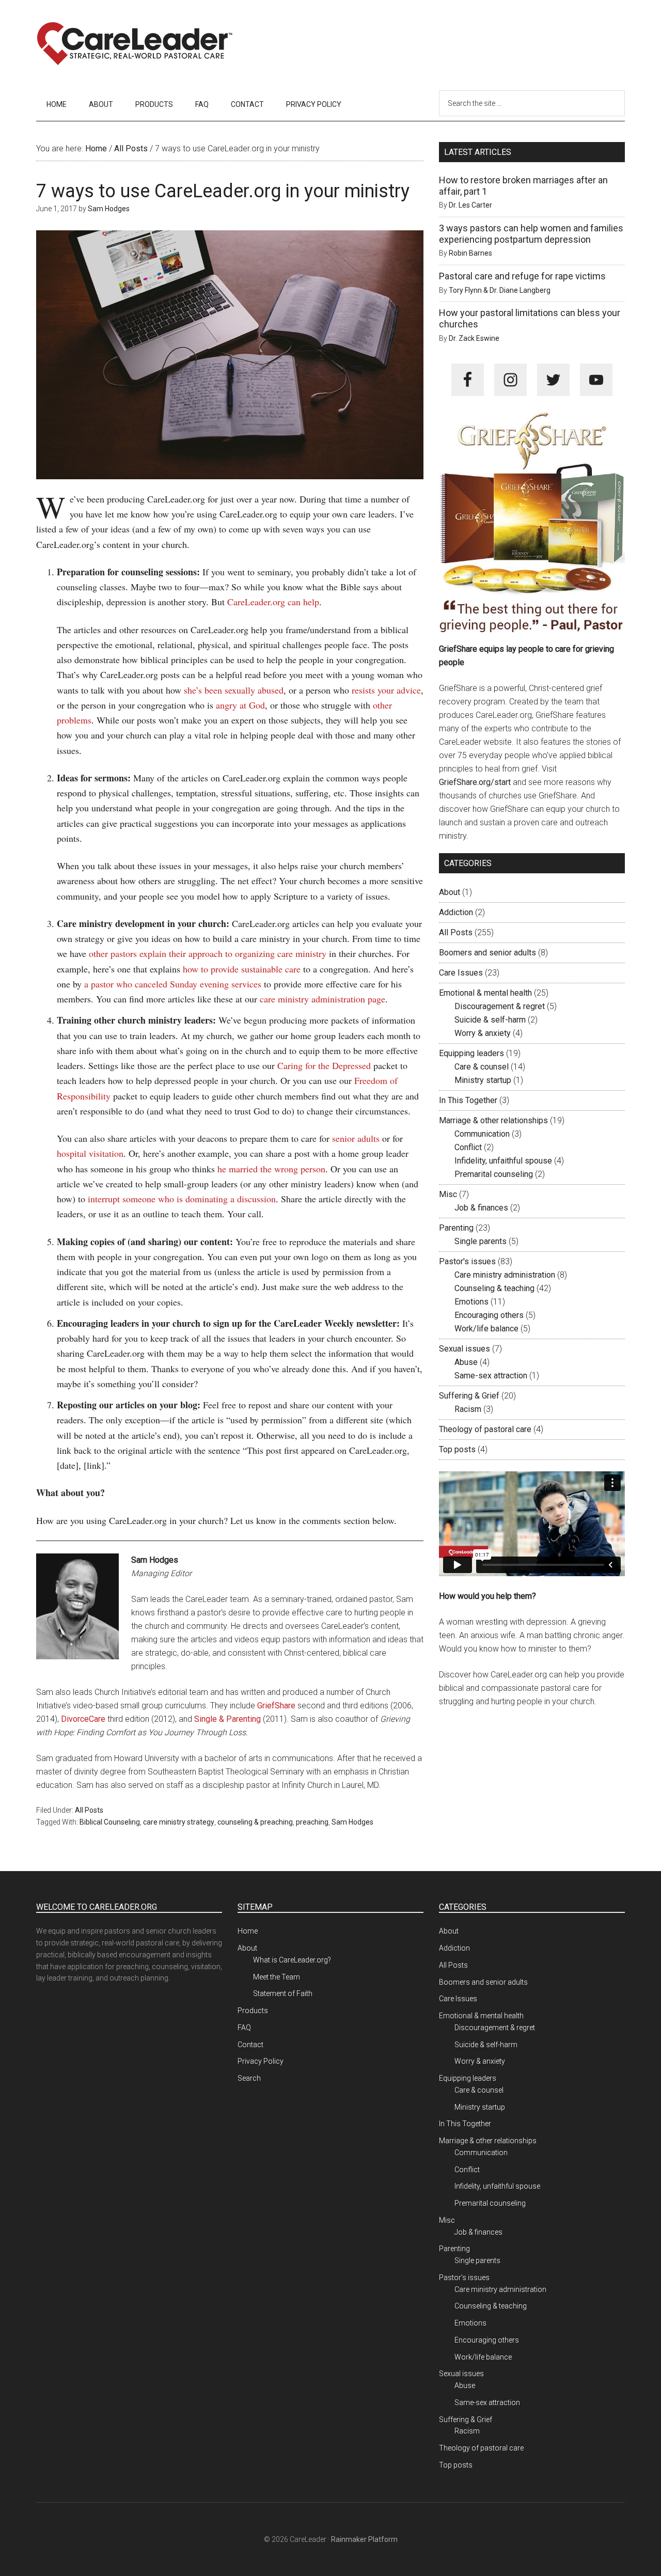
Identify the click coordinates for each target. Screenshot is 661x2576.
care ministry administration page (322, 999)
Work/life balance (486, 1329)
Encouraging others (489, 1315)
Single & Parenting (227, 1719)
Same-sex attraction (491, 1376)
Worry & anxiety (483, 1033)
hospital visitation (90, 1153)
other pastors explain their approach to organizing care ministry (208, 953)
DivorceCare (83, 1719)
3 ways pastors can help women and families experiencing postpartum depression (531, 234)
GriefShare (276, 1706)
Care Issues (461, 973)
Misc (448, 1194)
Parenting (456, 1228)
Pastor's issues (467, 1261)
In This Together (468, 1100)
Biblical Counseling (110, 1822)
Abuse (466, 1362)
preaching (312, 1822)
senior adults (356, 1138)
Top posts (457, 1449)
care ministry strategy (179, 1822)
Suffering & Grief (469, 1396)
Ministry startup (483, 1080)
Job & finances (481, 1208)
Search (249, 2078)
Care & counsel (482, 1067)
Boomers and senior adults (487, 953)
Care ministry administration (505, 1275)
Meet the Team (277, 1977)
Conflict (468, 1147)
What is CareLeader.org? (292, 1960)
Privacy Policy (261, 2061)
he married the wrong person (271, 1169)
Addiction (456, 912)
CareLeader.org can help (273, 602)
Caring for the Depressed (324, 1065)
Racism (468, 1409)
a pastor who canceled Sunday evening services (173, 984)
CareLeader (134, 44)
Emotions (471, 1302)
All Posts (89, 1810)
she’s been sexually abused (234, 690)
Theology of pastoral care (485, 1429)
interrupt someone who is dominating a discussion (182, 1199)
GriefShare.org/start (475, 782)
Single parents (481, 1241)
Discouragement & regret (500, 1006)
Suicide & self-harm (490, 1020)
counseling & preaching (255, 1822)
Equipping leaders (471, 1053)
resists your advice (386, 690)
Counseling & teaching (494, 1288)
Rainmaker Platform (364, 2539)
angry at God (240, 705)
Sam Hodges (352, 1822)
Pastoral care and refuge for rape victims (522, 276)
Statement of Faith (283, 1993)
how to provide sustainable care (242, 969)
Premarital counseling (494, 1174)
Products (253, 2010)
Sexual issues (465, 1349)
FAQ (244, 2028)
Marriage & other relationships (493, 1120)
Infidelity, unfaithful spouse (503, 1161)
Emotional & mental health (485, 993)
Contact (250, 2045)
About (450, 892)
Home (248, 1931)
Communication (482, 1134)
